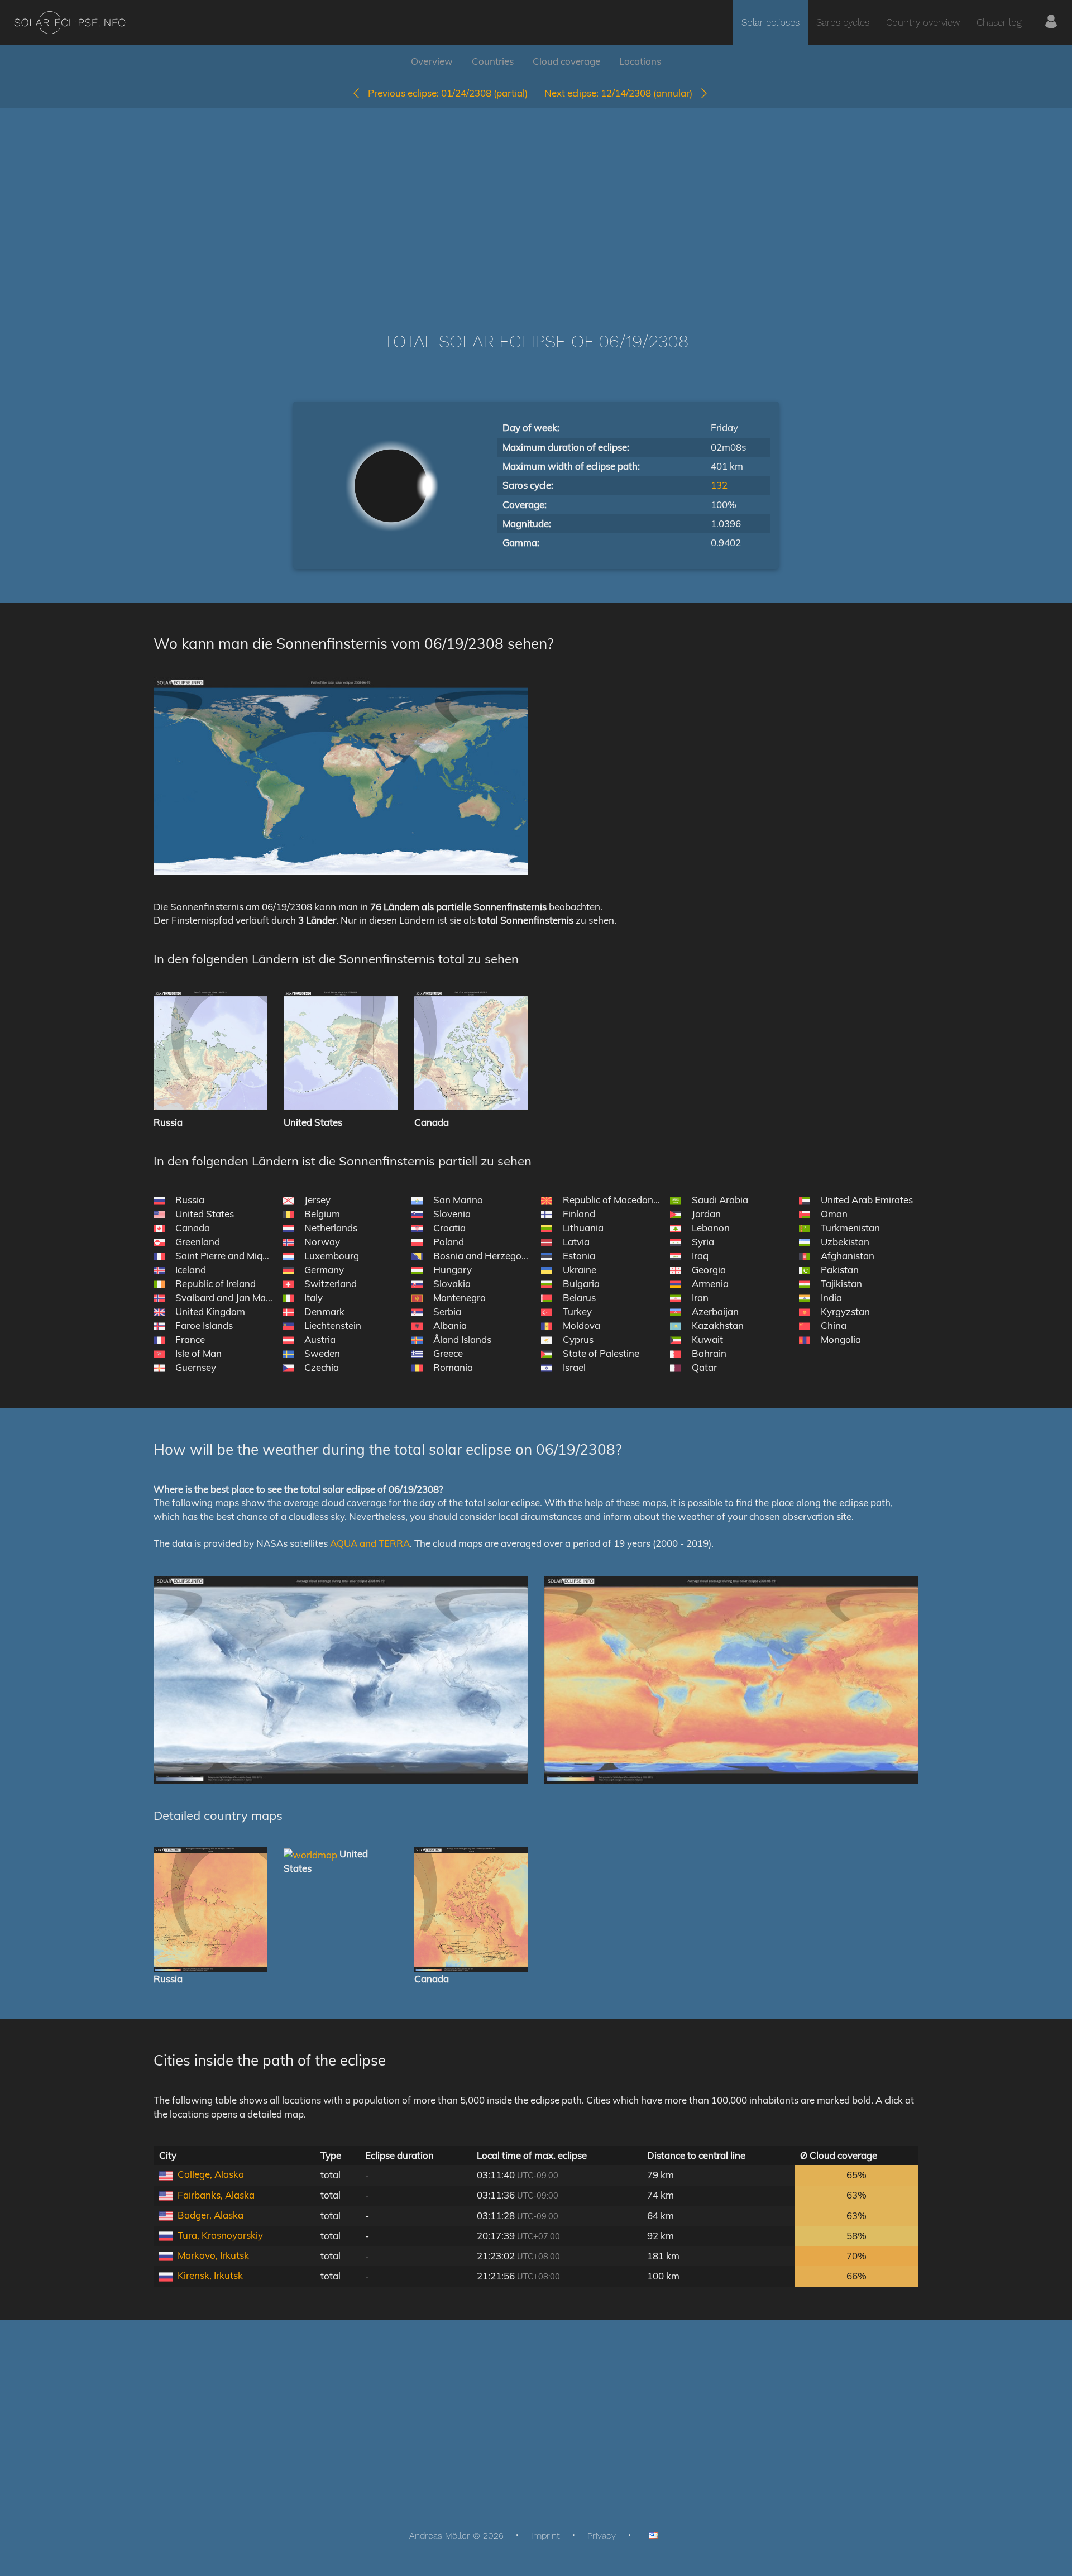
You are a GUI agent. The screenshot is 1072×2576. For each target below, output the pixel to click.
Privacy (602, 2536)
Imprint (545, 2536)
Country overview (923, 22)
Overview (432, 61)
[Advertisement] (536, 203)
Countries (493, 61)
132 (719, 485)
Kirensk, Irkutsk (210, 2275)
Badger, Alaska (210, 2215)
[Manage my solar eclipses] (1051, 22)
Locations (640, 61)
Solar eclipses (770, 22)
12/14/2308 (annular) (622, 93)
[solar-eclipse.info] (70, 23)
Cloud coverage (566, 61)
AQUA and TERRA (370, 1543)
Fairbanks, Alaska (216, 2195)
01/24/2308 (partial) (448, 93)
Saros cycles (843, 22)
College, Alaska (211, 2174)
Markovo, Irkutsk (213, 2255)
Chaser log (999, 22)
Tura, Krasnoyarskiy (220, 2235)
